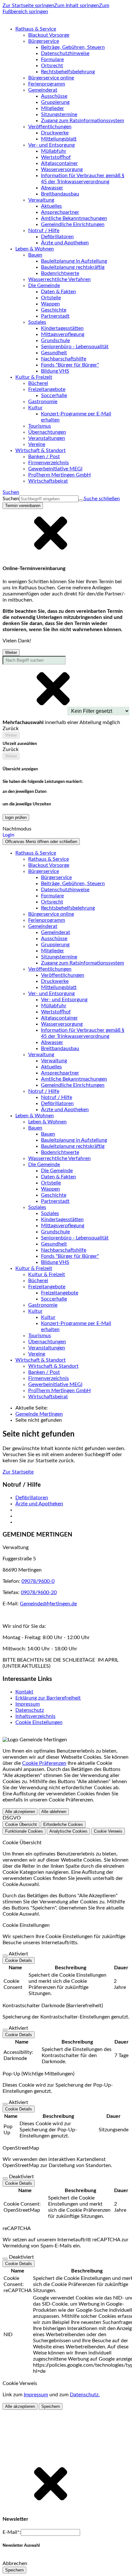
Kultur (48, 1317)
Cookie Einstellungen (39, 1722)
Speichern (51, 2406)
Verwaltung (54, 1061)
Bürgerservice (56, 877)
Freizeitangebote (60, 1293)
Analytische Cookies (68, 1831)
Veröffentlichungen (63, 975)
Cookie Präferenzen (44, 1763)
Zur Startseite (18, 1472)
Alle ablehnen (54, 1812)
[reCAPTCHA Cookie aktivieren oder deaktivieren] (5, 2259)
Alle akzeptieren (20, 1812)
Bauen (48, 1134)
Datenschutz (30, 1710)
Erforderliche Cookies (63, 1824)
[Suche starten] (81, 500)
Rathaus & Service (49, 859)
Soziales (50, 1213)
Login (8, 835)
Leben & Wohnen (47, 1122)
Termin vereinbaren (23, 506)
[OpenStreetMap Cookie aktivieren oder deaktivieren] (5, 2178)
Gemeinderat (56, 932)
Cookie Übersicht (21, 1824)
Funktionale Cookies (24, 1831)
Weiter (11, 653)
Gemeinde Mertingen (39, 1414)
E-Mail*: (12, 2532)
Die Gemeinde (57, 1171)
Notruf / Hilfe (57, 1097)
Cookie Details (19, 1960)
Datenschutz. (85, 2395)
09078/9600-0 (38, 1581)
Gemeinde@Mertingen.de (48, 1604)
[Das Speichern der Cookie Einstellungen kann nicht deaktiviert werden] (5, 1955)
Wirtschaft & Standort (53, 1366)
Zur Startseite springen (28, 5)
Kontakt (24, 1692)
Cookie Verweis (108, 1831)
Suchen (11, 499)
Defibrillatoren (32, 1498)
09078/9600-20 (39, 1592)
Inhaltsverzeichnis (35, 1716)
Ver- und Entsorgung (64, 1000)
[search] (49, 499)
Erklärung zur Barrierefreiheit (48, 1698)
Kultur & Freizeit (47, 1274)
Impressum (28, 1704)
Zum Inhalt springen (77, 5)
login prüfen (16, 817)
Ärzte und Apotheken (39, 1504)
